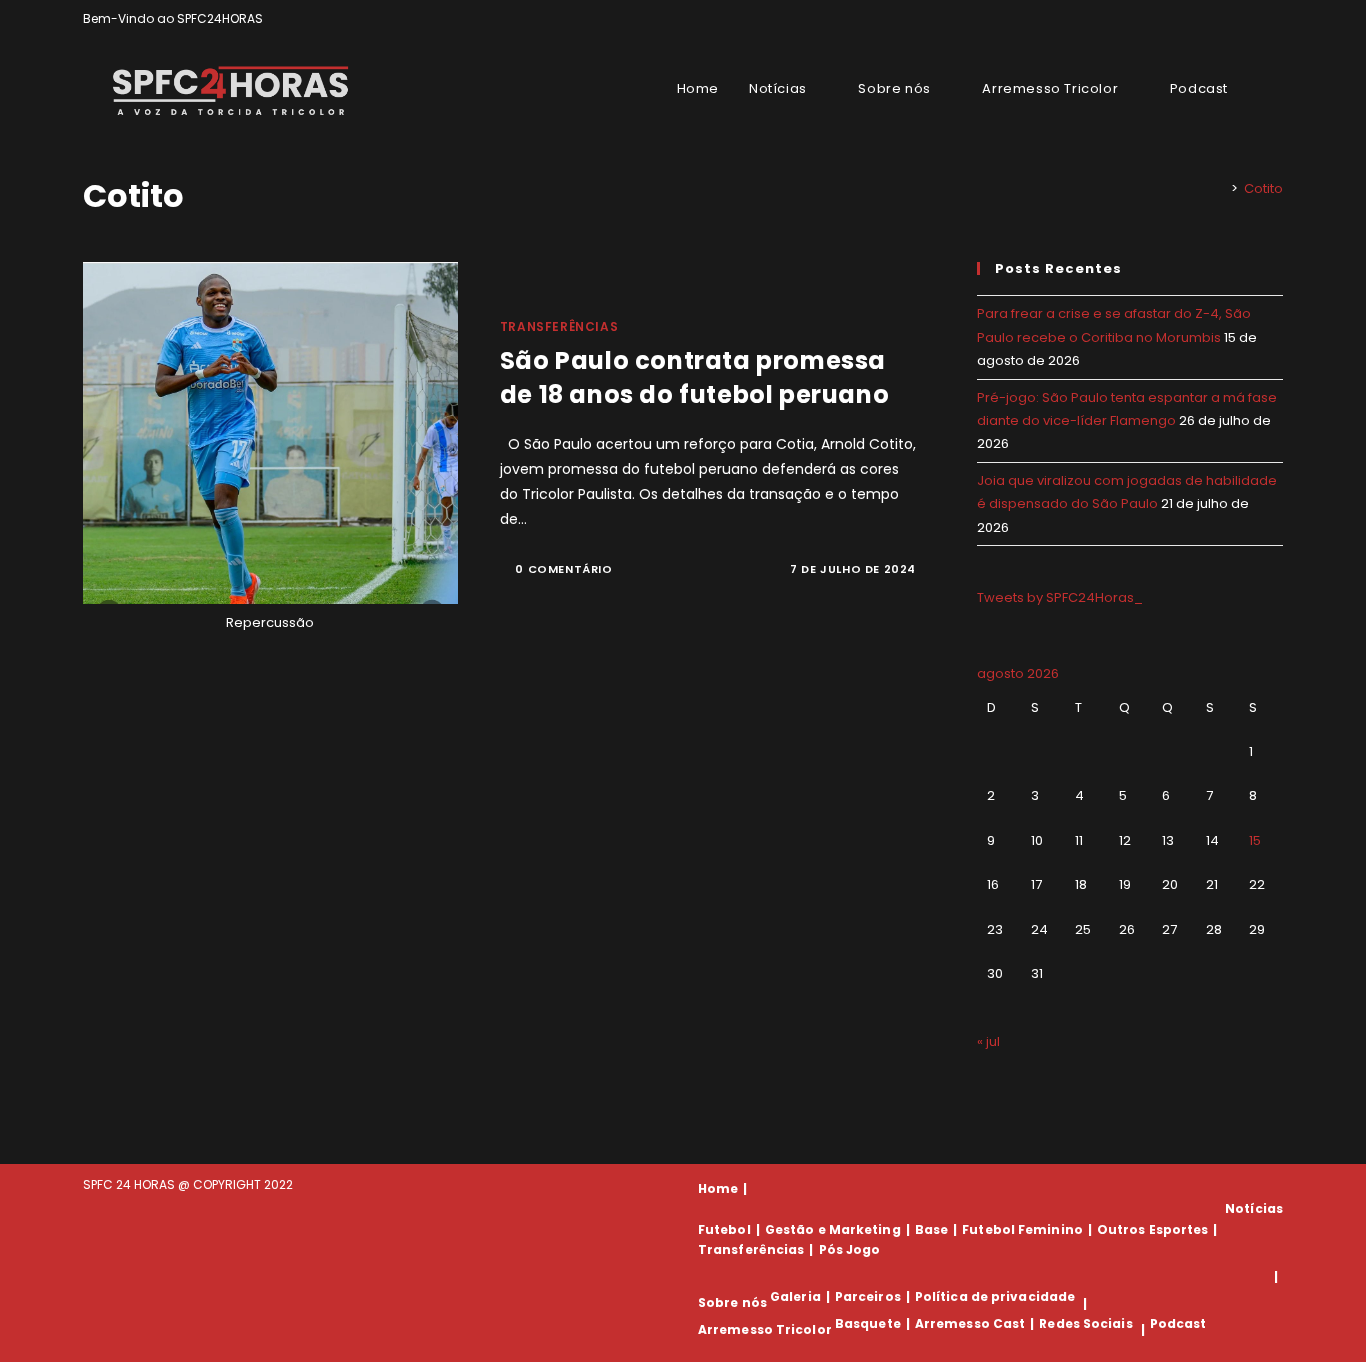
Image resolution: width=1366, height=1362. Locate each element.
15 (1255, 840)
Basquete (868, 1323)
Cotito (1263, 188)
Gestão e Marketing (833, 1229)
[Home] (1220, 188)
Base (931, 1229)
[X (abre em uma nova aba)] (1208, 19)
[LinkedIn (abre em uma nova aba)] (1274, 19)
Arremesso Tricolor (765, 1329)
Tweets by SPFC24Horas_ (1060, 597)
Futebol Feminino (1022, 1229)
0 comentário (563, 569)
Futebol (724, 1229)
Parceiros (868, 1296)
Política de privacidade (995, 1296)
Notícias (1254, 1208)
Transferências (559, 326)
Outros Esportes (1153, 1229)
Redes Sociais (1085, 1323)
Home (718, 1188)
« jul (988, 1041)
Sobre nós (732, 1303)
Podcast (1178, 1323)
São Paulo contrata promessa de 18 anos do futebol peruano (694, 377)
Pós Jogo (850, 1249)
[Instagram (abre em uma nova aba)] (1254, 19)
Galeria (795, 1296)
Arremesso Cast (970, 1323)
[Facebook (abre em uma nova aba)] (1231, 19)
